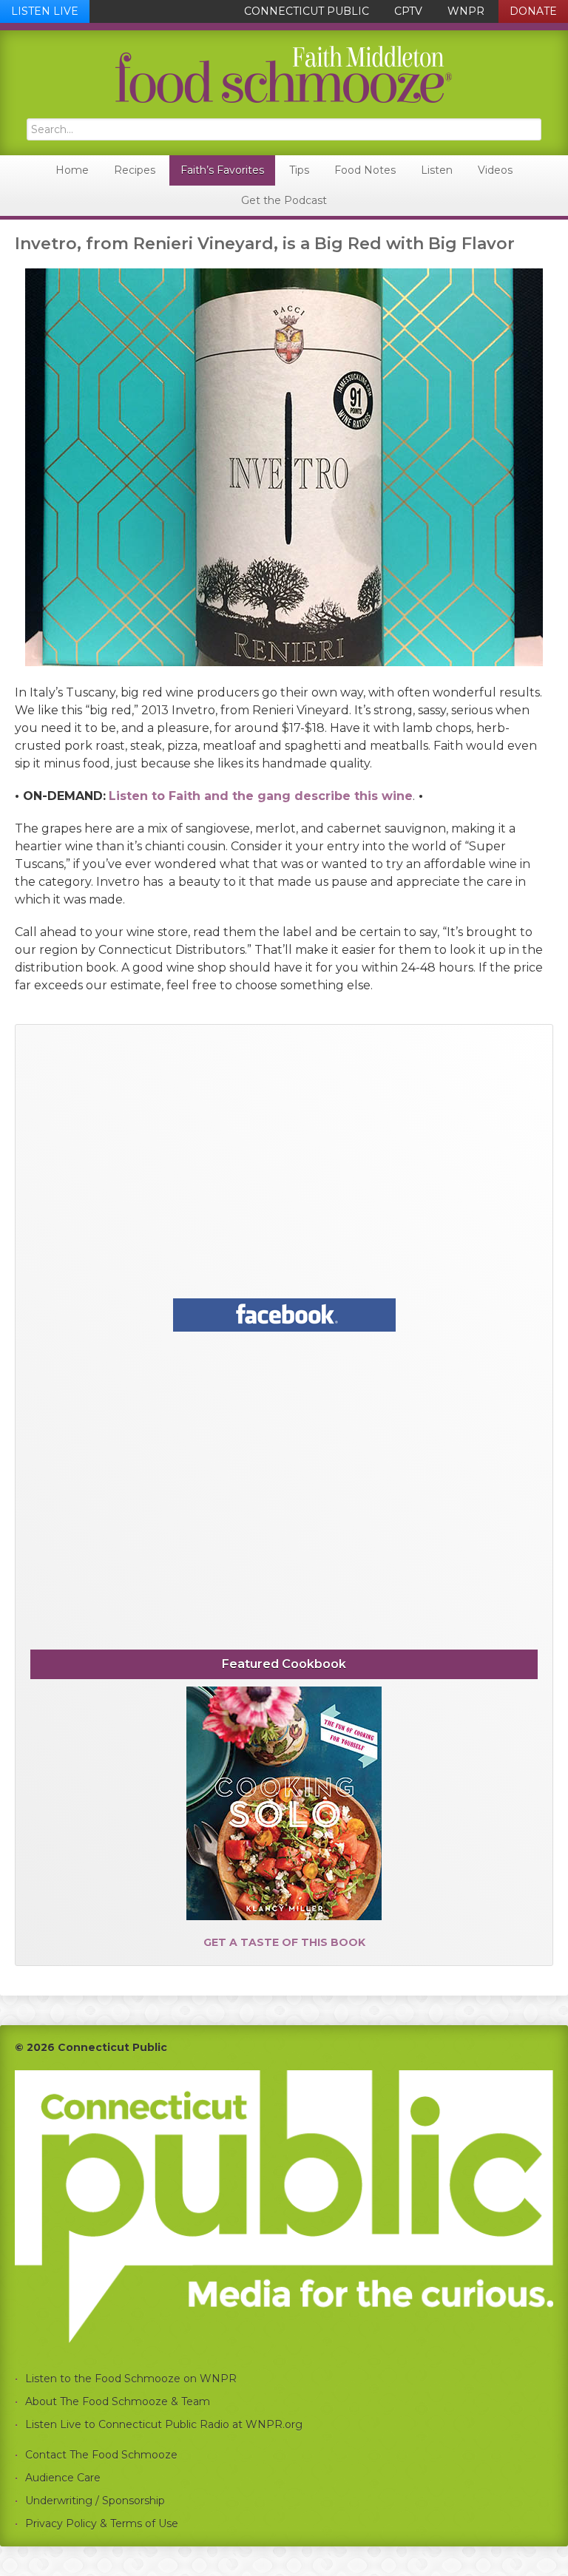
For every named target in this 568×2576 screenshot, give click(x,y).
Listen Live (45, 11)
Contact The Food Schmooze (101, 2455)
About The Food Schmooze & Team (118, 2402)
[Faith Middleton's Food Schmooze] (284, 74)
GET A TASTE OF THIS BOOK (284, 1942)
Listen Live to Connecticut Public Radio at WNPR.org (164, 2424)
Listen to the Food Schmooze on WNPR (131, 2379)
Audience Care (63, 2478)
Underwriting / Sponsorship (95, 2501)
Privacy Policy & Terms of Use (102, 2524)
